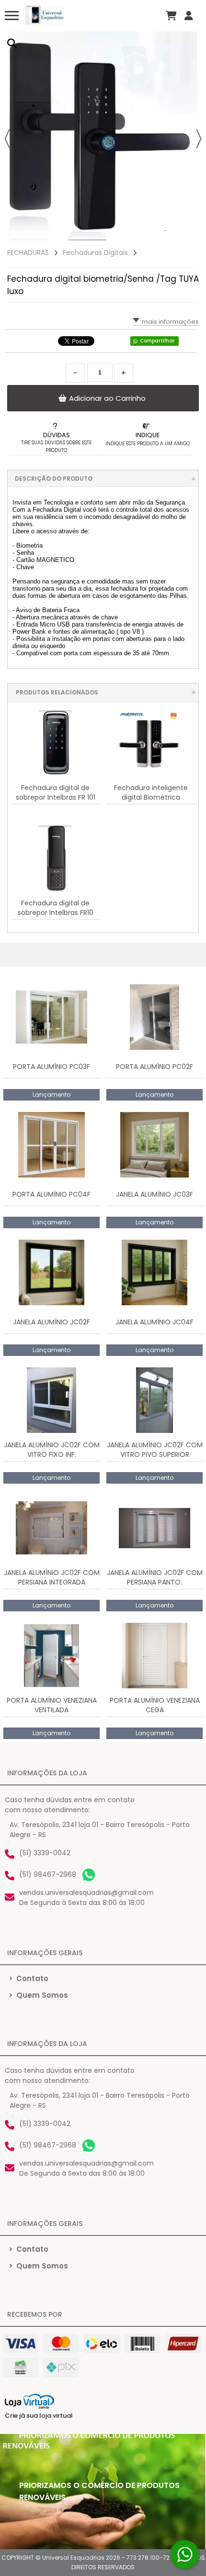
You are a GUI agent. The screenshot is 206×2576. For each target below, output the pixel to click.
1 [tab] (165, 231)
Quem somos (38, 1995)
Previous (7, 139)
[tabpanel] (103, 136)
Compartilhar (157, 341)
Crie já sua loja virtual (39, 2416)
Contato (29, 1978)
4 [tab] (194, 231)
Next (199, 139)
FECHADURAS (28, 253)
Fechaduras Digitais (95, 253)
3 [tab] (184, 231)
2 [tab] (175, 231)
